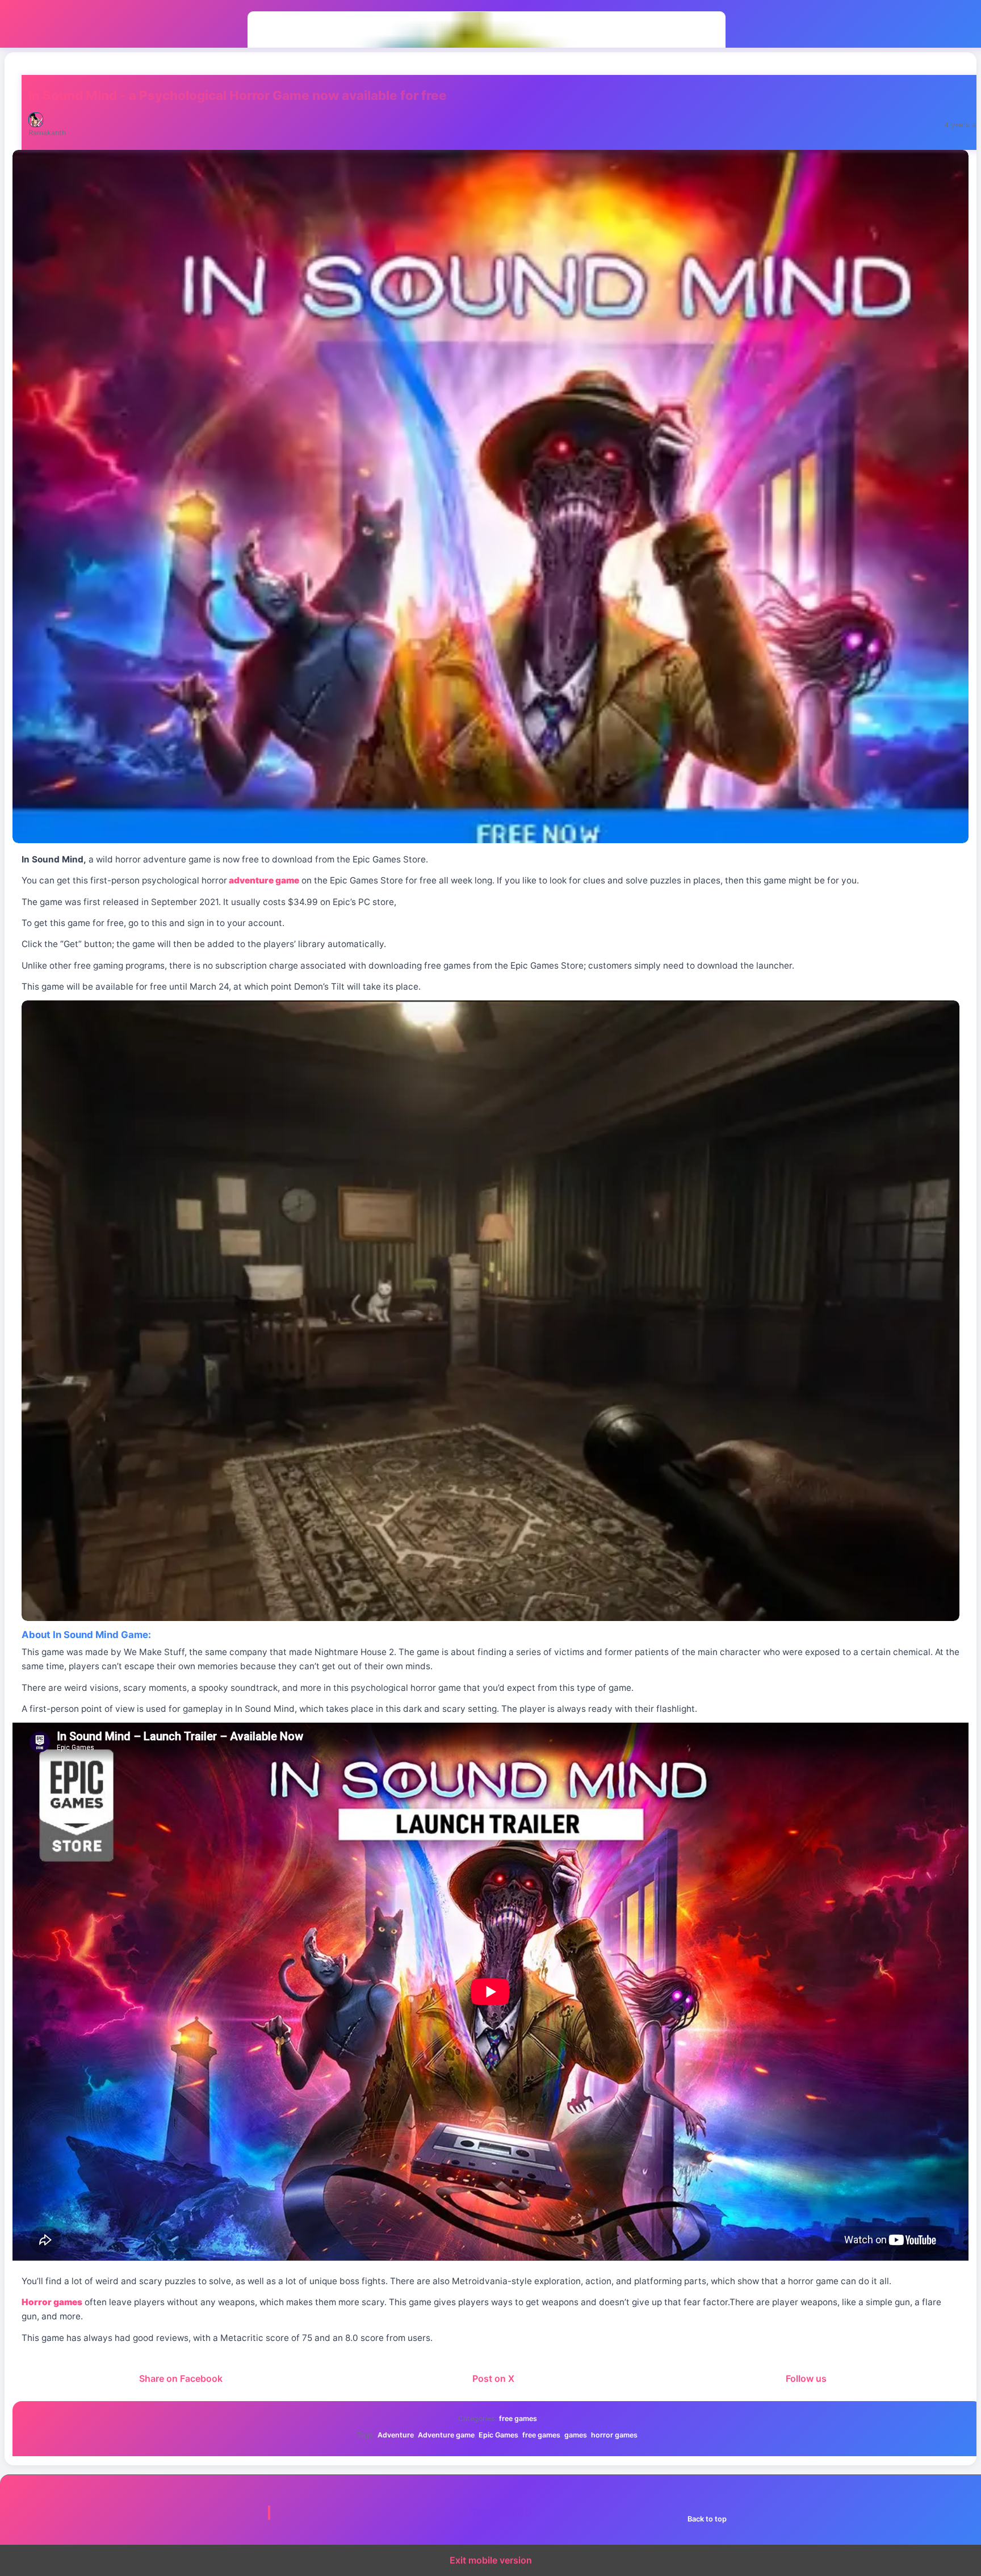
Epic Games (498, 2435)
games (576, 2435)
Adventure (396, 2435)
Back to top (707, 2519)
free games (518, 2418)
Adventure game (446, 2435)
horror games (614, 2435)
